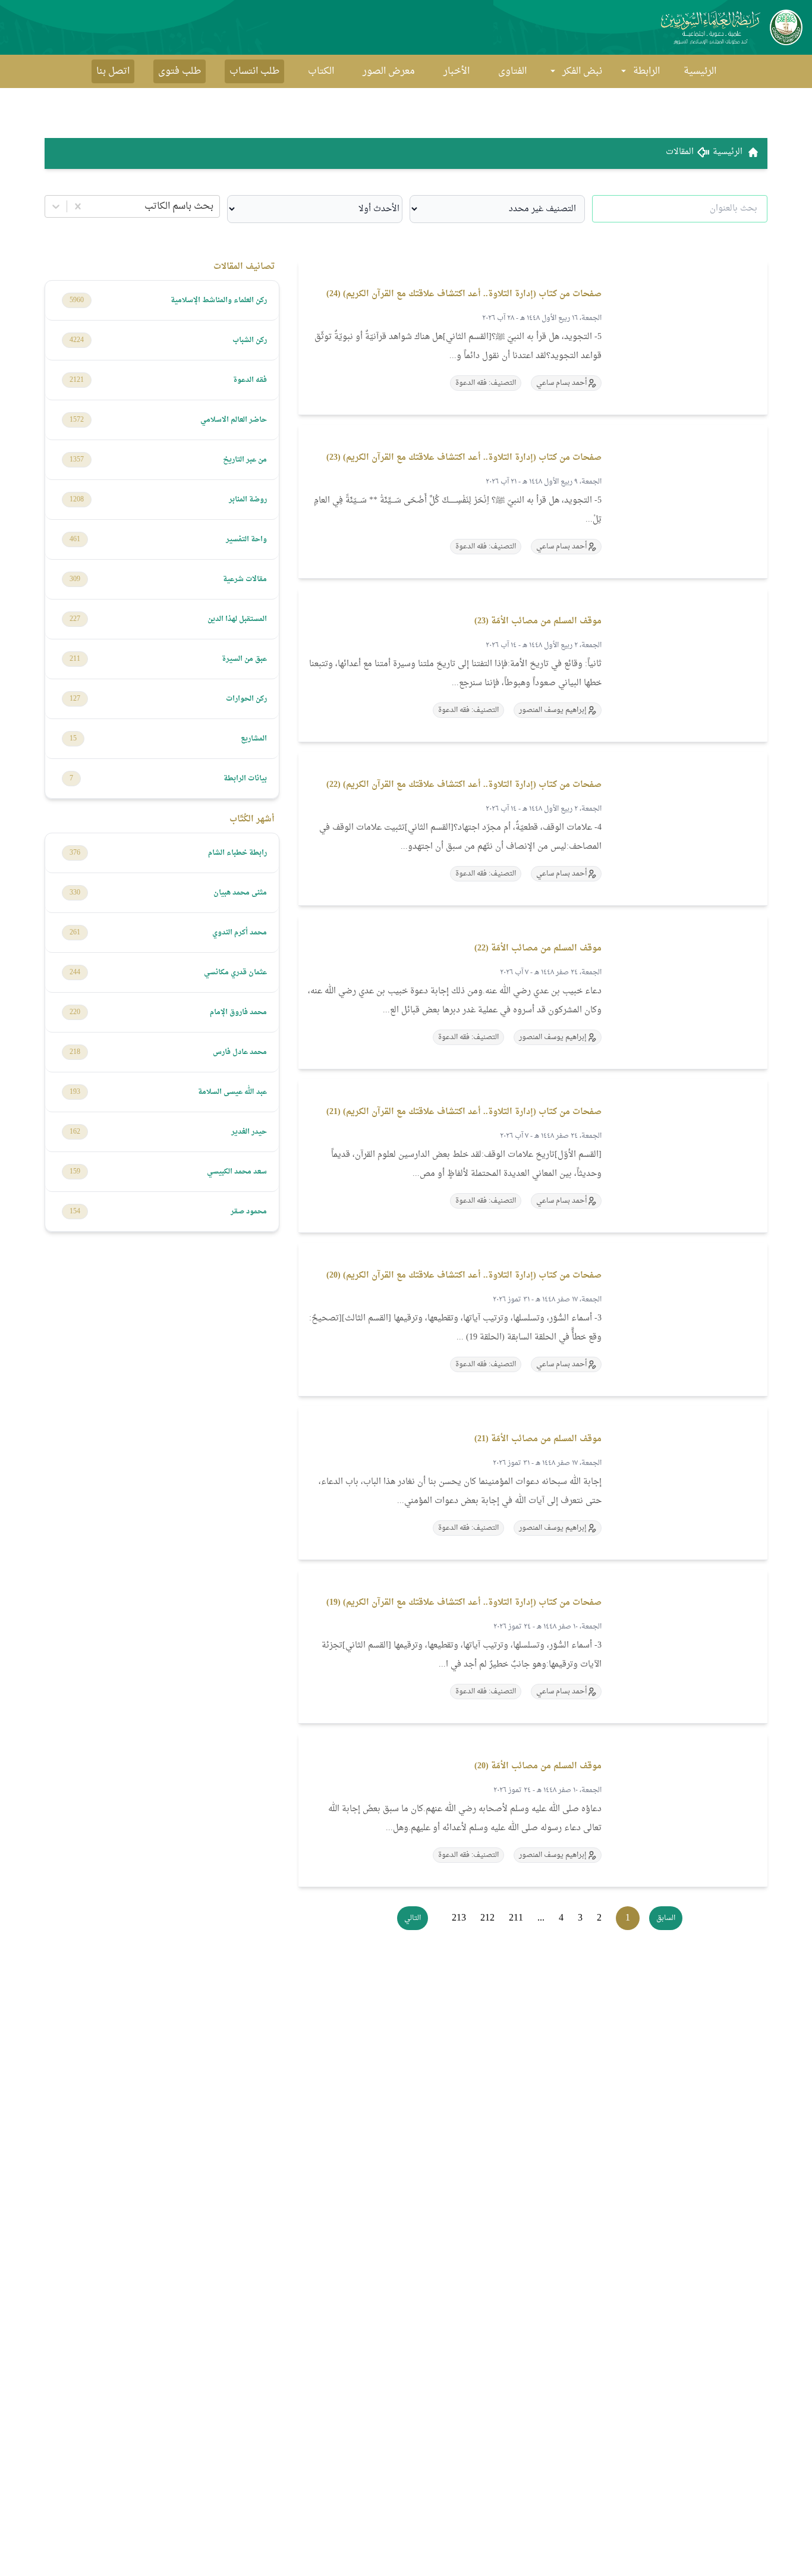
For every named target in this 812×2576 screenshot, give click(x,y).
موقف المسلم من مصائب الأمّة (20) (538, 1766)
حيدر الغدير (249, 1132)
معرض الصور (389, 71)
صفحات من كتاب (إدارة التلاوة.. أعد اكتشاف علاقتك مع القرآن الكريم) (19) (464, 1603)
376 (75, 853)
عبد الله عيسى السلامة (232, 1092)
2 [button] (599, 1918)
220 (75, 1012)
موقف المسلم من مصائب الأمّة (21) (538, 1439)
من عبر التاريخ (245, 460)
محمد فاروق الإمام (238, 1012)
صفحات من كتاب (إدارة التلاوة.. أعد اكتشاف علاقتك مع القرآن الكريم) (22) (464, 785)
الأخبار (457, 71)
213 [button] (459, 1918)
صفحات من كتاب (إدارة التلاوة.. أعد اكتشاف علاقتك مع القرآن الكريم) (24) (464, 294)
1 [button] (628, 1918)
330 (75, 893)
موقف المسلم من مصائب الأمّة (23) (538, 621)
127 (75, 699)
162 (75, 1132)
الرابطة (646, 71)
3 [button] (580, 1918)
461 (75, 539)
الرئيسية (700, 71)
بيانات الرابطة (245, 779)
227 (75, 619)
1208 (77, 500)
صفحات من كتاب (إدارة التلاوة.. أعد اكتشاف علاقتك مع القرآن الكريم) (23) (464, 458)
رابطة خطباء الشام (237, 853)
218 (75, 1052)
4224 (77, 340)
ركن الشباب (250, 340)
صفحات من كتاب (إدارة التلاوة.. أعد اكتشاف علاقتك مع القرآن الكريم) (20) (464, 1276)
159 (75, 1172)
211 (75, 659)
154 (75, 1212)
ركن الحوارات (246, 699)
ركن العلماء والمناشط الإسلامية (219, 300)
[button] (666, 1918)
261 (75, 933)
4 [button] (561, 1918)
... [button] (541, 1918)
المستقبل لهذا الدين (237, 619)
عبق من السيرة (244, 659)
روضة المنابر (248, 500)
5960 (77, 300)
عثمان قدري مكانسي (235, 972)
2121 (77, 380)
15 (73, 739)
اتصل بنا (113, 71)
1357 (77, 460)
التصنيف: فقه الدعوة (486, 383)
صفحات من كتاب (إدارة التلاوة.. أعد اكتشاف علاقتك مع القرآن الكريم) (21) (464, 1112)
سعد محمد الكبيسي (237, 1172)
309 (75, 579)
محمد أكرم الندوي (240, 933)
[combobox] (212, 206)
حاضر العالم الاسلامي (234, 420)
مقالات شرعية (245, 579)
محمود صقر (249, 1212)
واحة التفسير (246, 539)
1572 (77, 420)
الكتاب (321, 71)
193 (75, 1092)
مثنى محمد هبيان (240, 893)
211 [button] (516, 1918)
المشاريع (254, 739)
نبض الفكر (582, 71)
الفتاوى (512, 71)
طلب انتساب (254, 71)
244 (75, 972)
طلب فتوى (180, 71)
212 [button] (487, 1918)
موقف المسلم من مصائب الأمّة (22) (538, 948)
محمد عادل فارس (240, 1052)
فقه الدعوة (250, 380)
